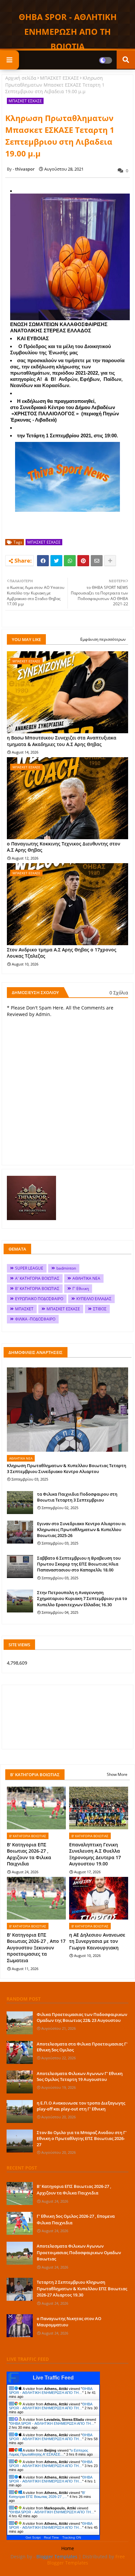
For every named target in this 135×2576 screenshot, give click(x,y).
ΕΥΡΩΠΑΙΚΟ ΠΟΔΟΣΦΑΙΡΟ (39, 1299)
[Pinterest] (83, 561)
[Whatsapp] (70, 561)
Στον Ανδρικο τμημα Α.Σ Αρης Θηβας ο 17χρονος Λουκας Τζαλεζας (62, 953)
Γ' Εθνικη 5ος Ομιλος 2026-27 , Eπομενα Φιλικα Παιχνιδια (76, 2219)
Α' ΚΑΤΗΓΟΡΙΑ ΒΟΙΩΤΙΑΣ (37, 1278)
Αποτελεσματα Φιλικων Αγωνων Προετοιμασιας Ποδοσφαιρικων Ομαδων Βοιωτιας (79, 2252)
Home (68, 2548)
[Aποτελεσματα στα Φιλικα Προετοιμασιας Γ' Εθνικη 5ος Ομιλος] (20, 2052)
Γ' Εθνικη (81, 1288)
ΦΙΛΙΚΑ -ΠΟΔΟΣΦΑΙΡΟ (35, 1319)
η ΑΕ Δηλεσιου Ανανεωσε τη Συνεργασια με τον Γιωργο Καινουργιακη (97, 1941)
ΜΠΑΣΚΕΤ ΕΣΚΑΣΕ (59, 78)
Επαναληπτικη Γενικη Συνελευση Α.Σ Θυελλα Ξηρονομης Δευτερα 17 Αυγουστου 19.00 (95, 1854)
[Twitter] (56, 561)
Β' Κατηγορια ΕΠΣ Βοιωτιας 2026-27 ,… (47, 2495)
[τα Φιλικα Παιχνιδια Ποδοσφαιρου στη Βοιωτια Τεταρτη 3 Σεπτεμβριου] (20, 1503)
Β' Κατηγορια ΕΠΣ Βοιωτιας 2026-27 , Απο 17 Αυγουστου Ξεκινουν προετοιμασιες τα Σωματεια (36, 1948)
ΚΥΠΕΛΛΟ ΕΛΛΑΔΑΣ (94, 1299)
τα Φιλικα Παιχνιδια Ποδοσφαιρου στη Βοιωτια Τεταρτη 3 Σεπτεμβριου (77, 1497)
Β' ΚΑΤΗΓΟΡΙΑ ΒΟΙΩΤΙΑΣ (37, 1288)
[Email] (97, 561)
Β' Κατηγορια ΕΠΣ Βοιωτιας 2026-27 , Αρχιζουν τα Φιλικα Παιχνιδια (29, 1854)
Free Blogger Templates (86, 2560)
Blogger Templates (57, 2556)
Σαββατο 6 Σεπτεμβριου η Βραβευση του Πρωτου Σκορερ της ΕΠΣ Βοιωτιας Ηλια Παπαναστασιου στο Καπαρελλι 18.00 (79, 1564)
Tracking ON (72, 2537)
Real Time (51, 2537)
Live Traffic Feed (53, 2378)
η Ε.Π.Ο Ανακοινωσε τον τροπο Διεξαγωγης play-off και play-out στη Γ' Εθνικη (81, 2106)
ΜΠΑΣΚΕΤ (24, 1309)
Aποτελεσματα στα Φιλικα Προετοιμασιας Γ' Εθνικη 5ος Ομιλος (82, 2047)
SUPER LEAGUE (29, 1268)
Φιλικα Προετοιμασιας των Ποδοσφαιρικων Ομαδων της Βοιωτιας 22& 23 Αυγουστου (82, 2017)
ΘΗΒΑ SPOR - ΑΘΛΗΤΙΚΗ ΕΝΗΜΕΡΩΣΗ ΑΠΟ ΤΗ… (50, 2391)
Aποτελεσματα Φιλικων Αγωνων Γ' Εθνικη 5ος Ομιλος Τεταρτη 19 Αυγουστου (80, 2076)
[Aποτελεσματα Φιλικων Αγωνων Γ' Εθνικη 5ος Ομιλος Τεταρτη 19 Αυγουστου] (20, 2082)
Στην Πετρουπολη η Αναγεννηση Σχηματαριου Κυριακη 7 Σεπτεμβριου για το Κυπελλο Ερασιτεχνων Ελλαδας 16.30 (82, 1598)
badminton (66, 1268)
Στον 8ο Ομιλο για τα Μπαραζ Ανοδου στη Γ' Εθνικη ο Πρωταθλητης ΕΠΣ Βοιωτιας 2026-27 (82, 2138)
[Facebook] (43, 561)
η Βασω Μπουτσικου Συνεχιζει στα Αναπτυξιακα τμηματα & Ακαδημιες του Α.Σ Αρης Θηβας (62, 741)
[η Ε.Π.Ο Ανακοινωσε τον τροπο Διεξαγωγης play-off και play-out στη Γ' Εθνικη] (20, 2111)
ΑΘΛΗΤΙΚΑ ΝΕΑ (86, 1278)
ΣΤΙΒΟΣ (100, 1309)
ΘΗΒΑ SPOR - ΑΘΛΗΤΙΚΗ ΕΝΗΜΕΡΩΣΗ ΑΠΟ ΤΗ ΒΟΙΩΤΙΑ (68, 31)
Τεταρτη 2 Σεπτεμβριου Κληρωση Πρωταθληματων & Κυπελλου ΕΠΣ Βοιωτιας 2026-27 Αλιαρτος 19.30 (82, 2288)
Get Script (33, 2537)
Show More (117, 1774)
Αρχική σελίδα (21, 78)
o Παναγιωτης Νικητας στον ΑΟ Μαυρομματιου (69, 2322)
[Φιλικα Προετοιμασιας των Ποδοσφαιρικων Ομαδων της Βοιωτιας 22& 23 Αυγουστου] (20, 2023)
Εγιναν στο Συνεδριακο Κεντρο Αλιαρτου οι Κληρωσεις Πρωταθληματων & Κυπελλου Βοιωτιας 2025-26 (81, 1529)
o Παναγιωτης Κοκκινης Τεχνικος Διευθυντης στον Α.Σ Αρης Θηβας (64, 847)
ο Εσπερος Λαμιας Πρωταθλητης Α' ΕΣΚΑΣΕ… (48, 2452)
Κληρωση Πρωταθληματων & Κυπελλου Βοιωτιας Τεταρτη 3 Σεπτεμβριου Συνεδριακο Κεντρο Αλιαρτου (67, 1468)
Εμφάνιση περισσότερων (103, 639)
